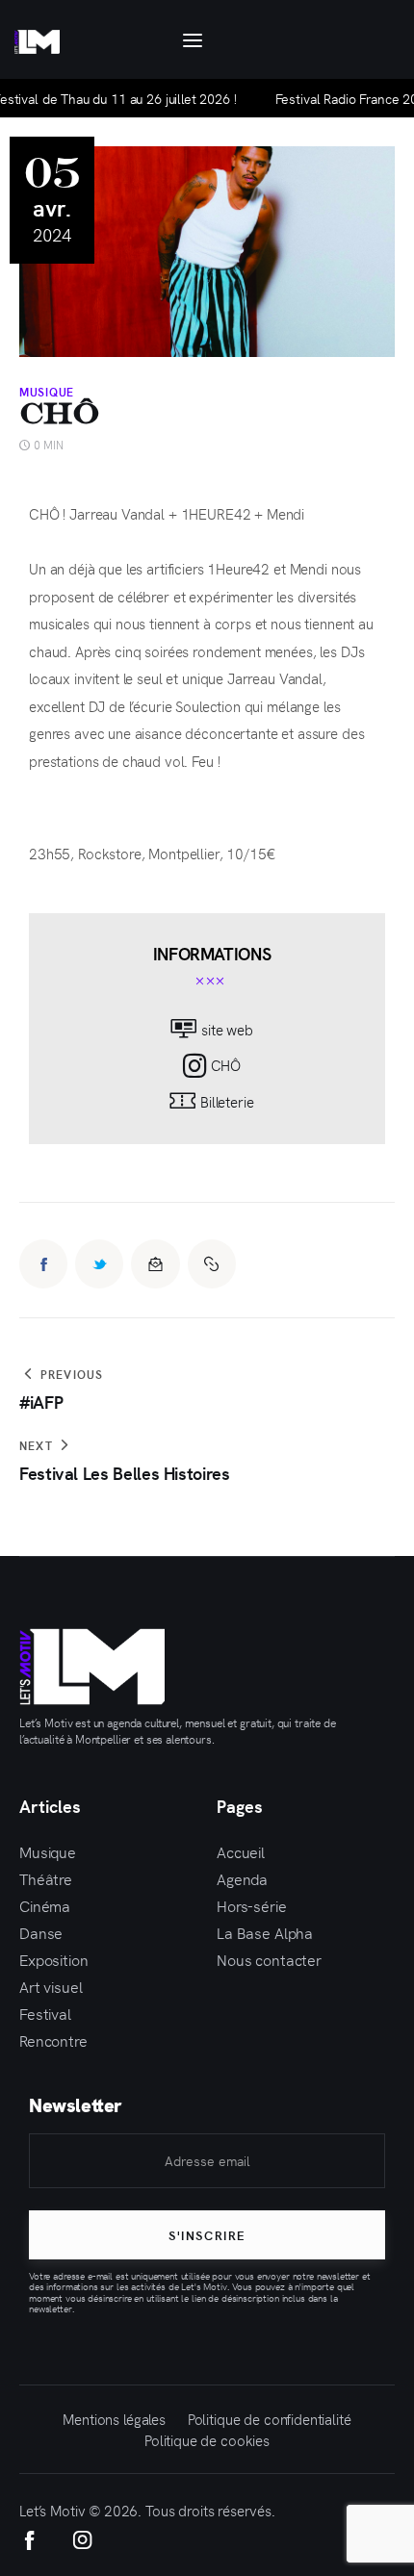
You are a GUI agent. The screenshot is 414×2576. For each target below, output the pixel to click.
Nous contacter (269, 1959)
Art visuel (51, 1986)
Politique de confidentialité (270, 2419)
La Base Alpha (265, 1932)
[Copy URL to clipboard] (212, 1263)
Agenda (242, 1878)
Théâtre (46, 1878)
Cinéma (45, 1905)
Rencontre (53, 2040)
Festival (45, 2013)
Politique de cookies (207, 2440)
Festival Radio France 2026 (328, 98)
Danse (41, 1932)
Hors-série (252, 1905)
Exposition (54, 1959)
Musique (47, 392)
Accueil (241, 1851)
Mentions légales (114, 2419)
